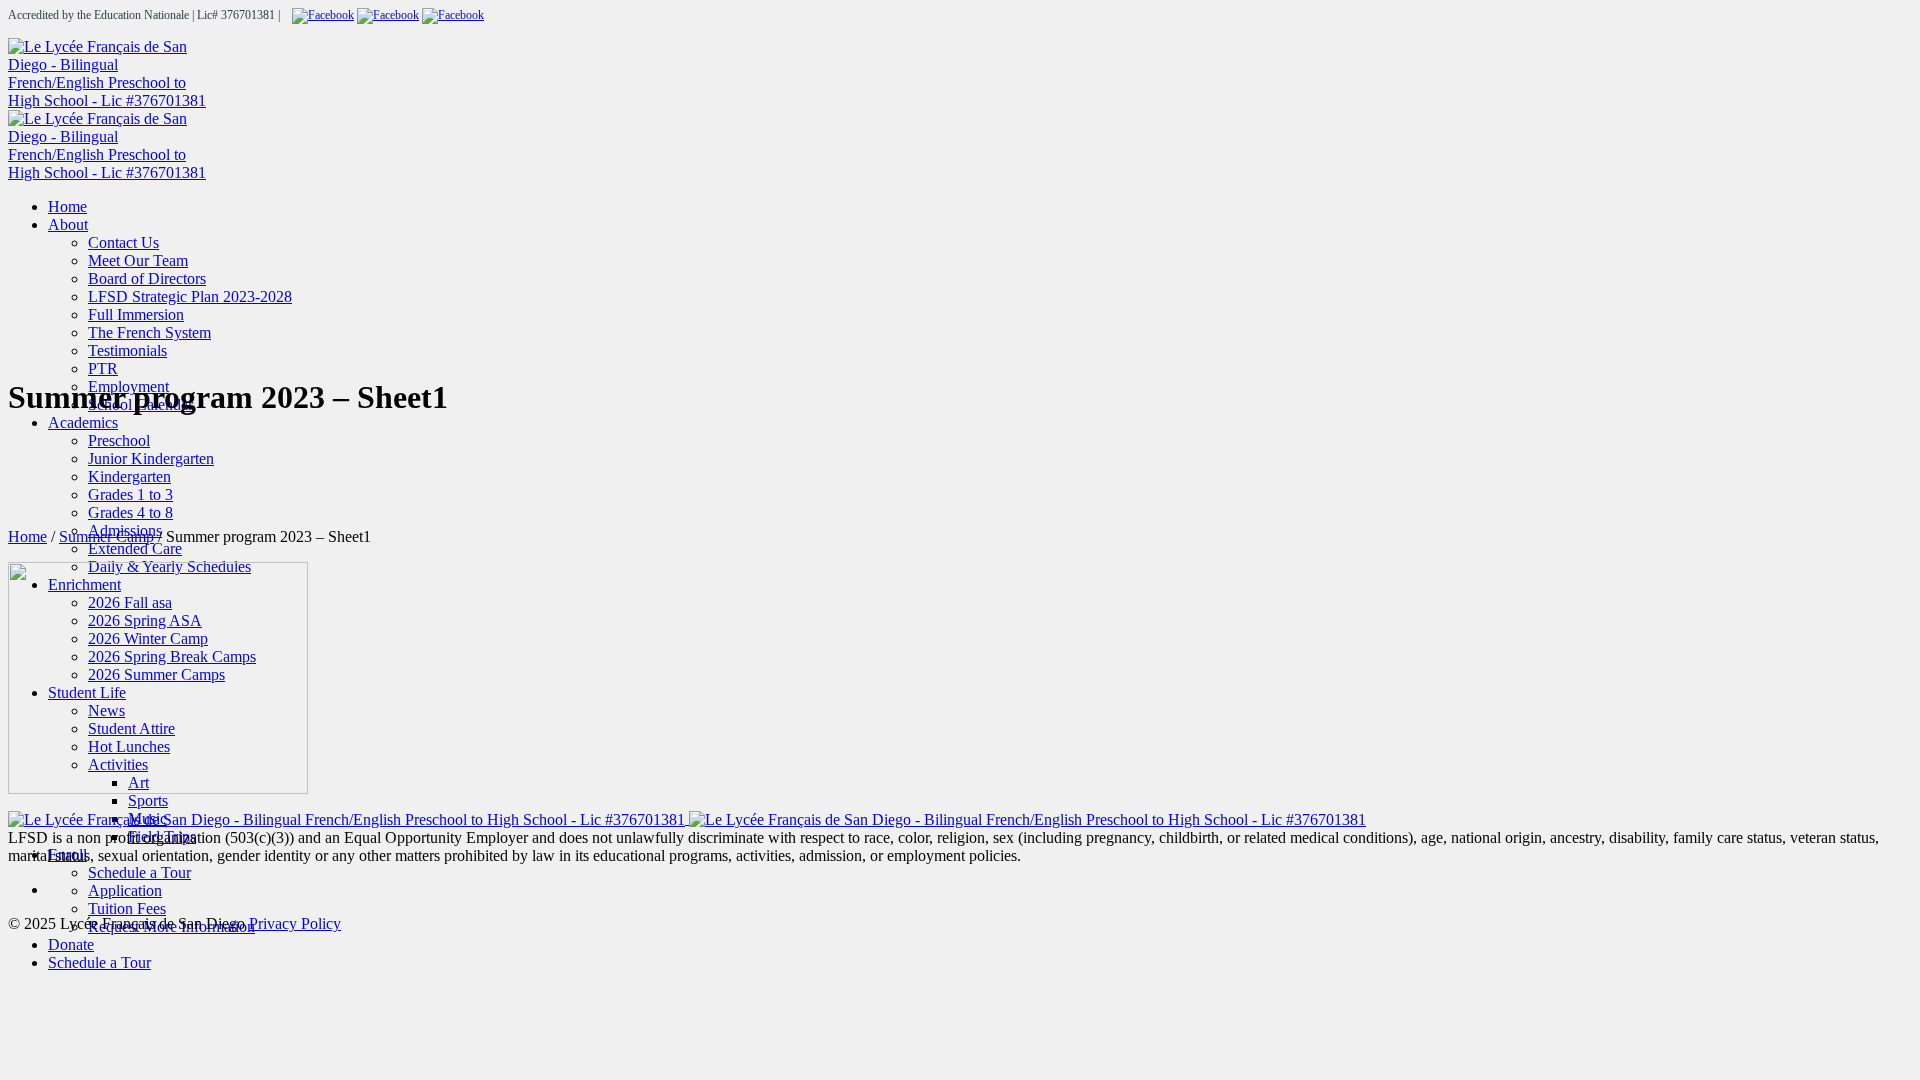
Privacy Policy (295, 923)
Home (27, 536)
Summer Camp (106, 536)
